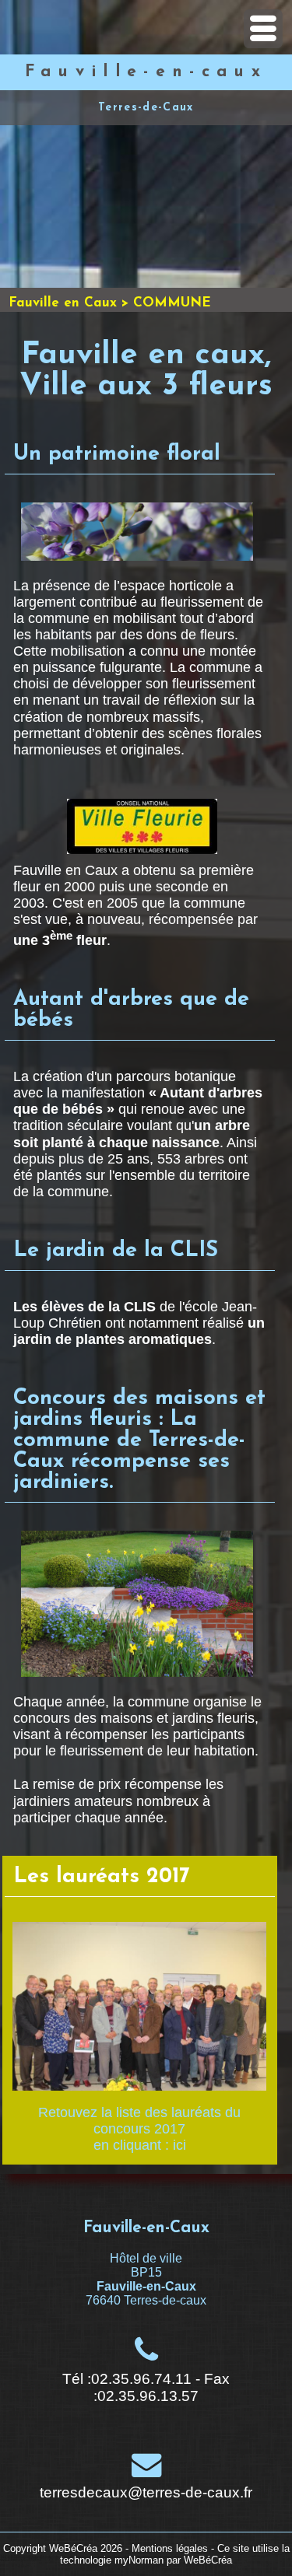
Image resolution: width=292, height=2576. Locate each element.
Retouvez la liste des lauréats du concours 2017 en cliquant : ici (139, 2129)
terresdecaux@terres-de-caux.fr (146, 2492)
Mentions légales (170, 2548)
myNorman (139, 2560)
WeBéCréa (73, 2548)
